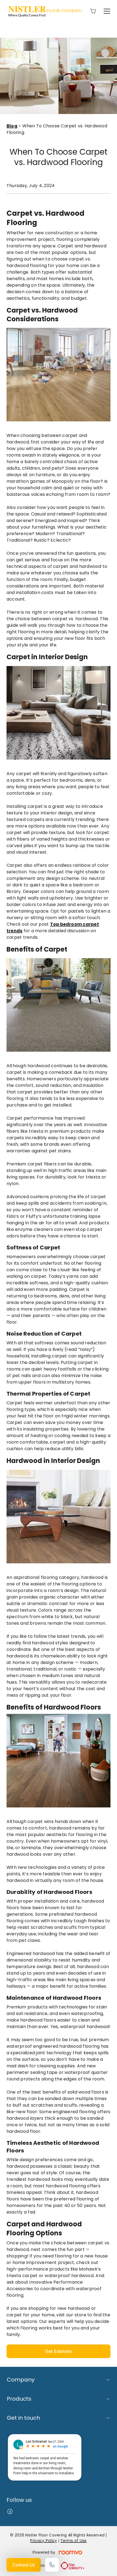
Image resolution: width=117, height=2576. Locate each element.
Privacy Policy (44, 2541)
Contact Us (24, 2565)
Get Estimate (59, 2351)
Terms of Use (73, 2541)
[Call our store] (52, 2565)
